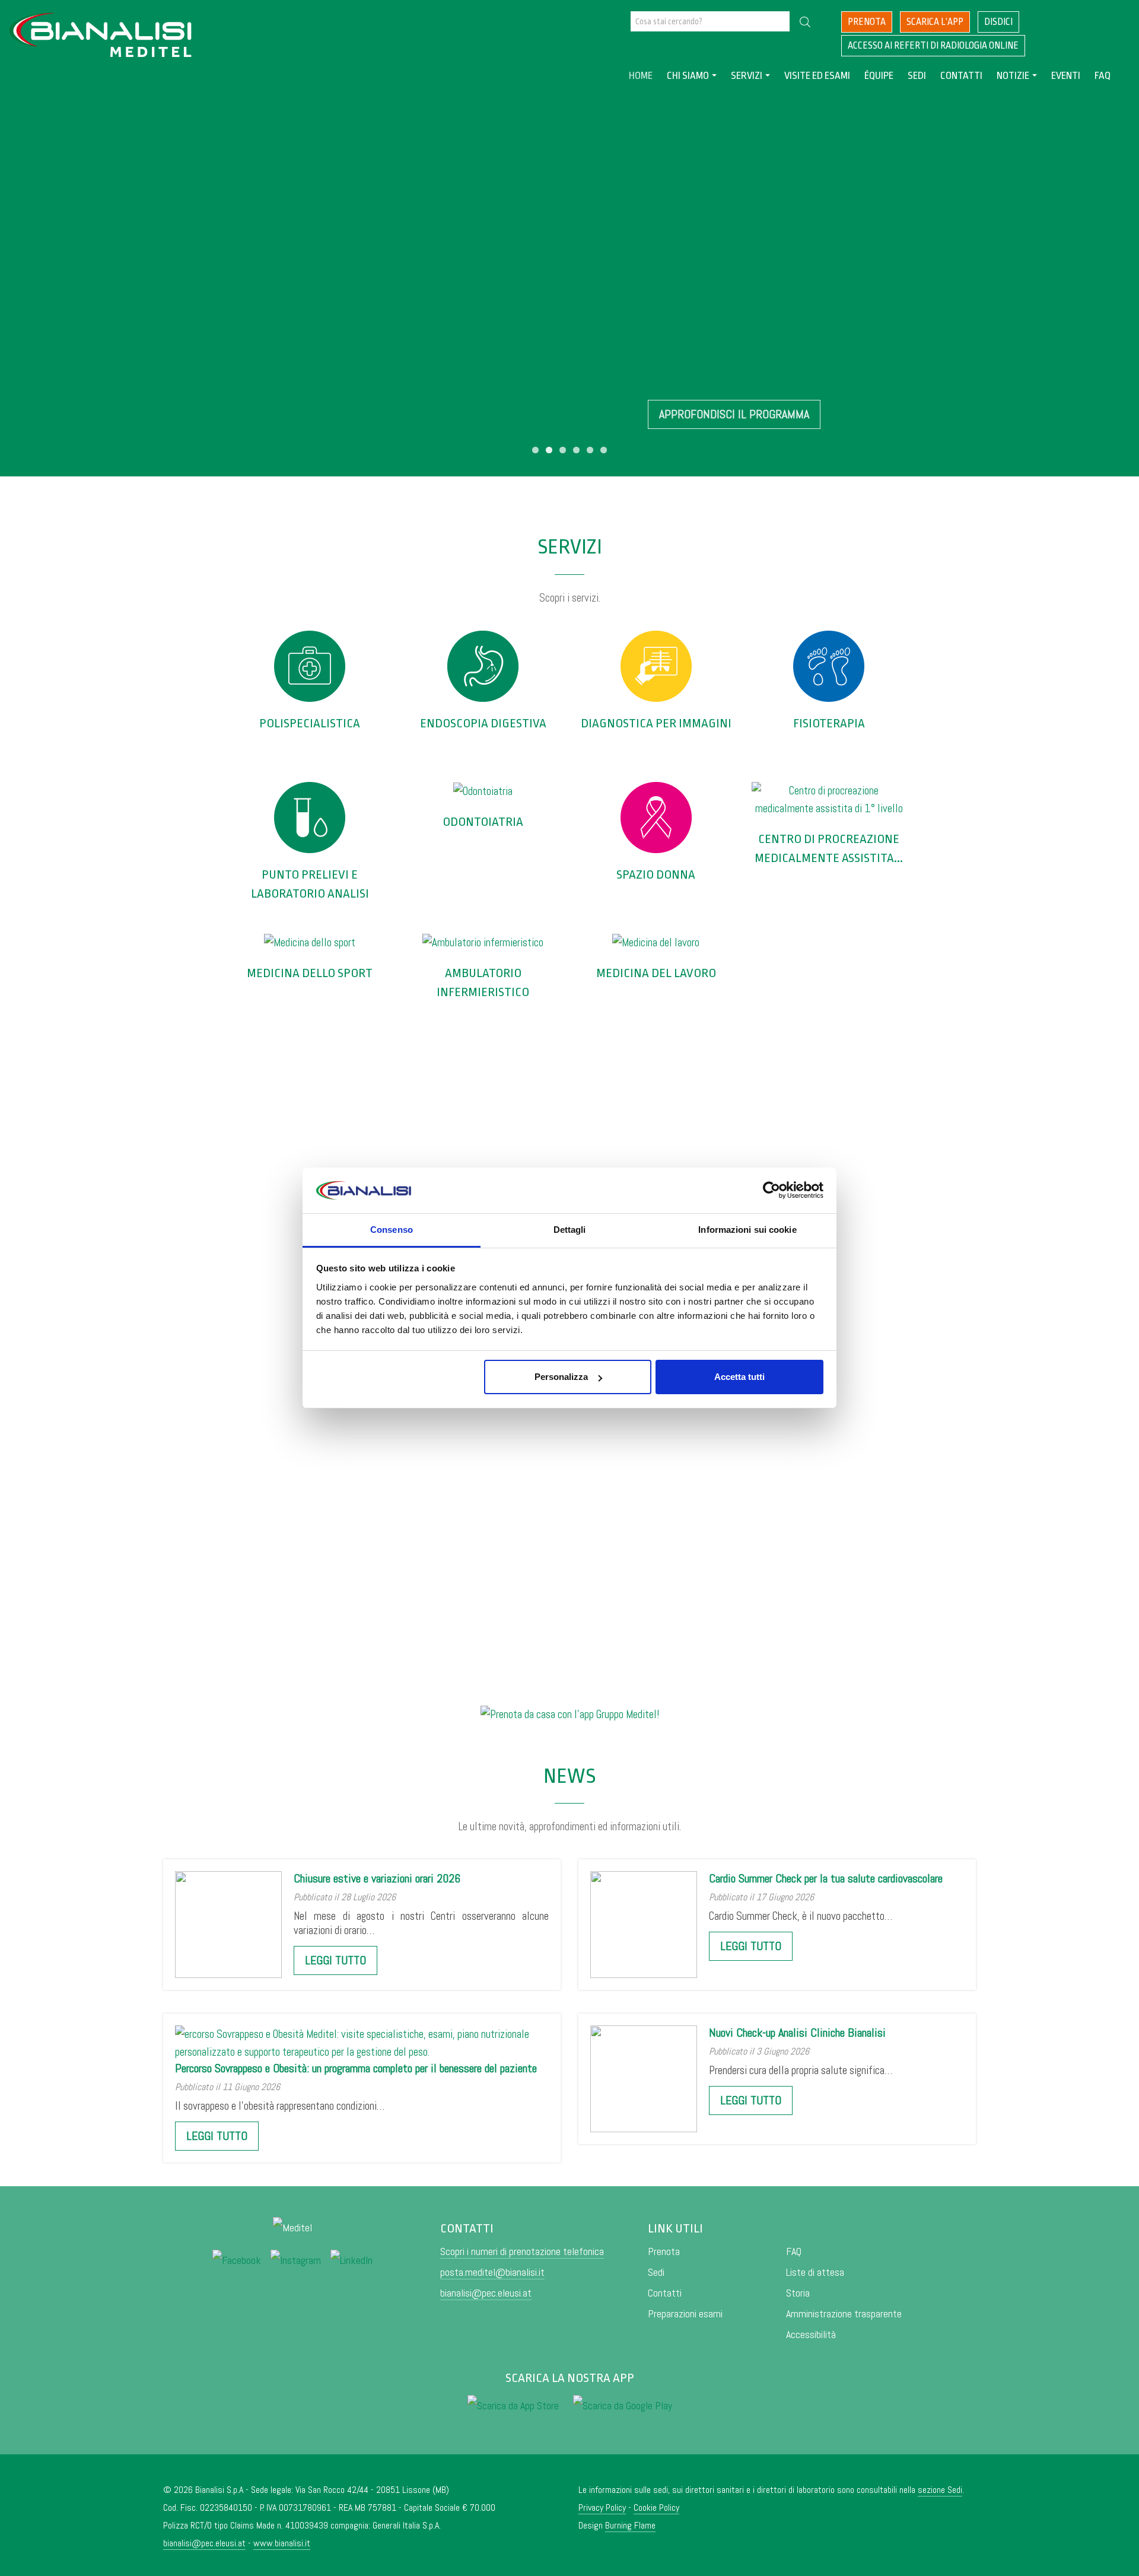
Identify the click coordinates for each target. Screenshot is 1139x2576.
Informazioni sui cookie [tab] (747, 1230)
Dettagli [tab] (570, 1230)
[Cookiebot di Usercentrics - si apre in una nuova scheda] (771, 1191)
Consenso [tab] (392, 1230)
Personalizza (561, 1377)
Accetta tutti (739, 1377)
